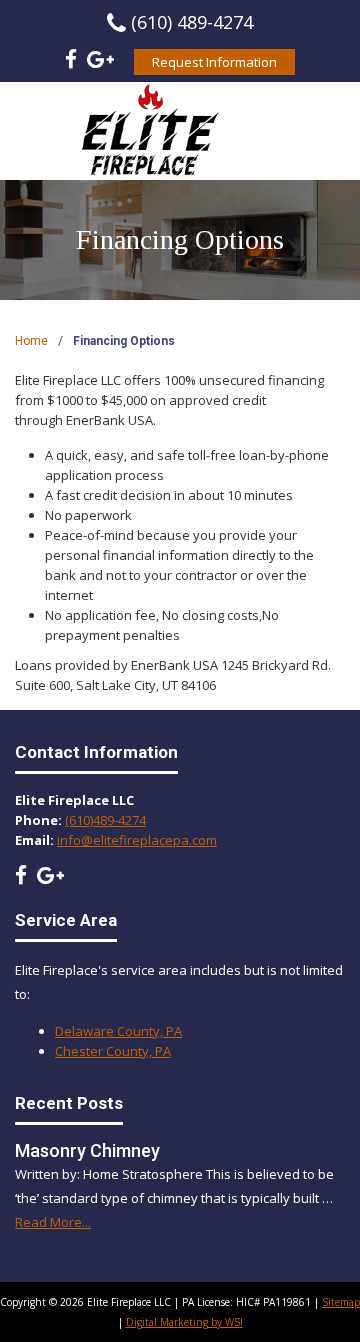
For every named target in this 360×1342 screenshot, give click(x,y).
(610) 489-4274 (192, 22)
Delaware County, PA (118, 1031)
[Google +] (100, 62)
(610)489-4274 (105, 820)
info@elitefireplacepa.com (137, 840)
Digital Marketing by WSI (184, 1322)
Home (31, 341)
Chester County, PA (113, 1051)
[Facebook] (71, 62)
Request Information (214, 62)
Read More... (53, 1222)
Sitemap (341, 1302)
